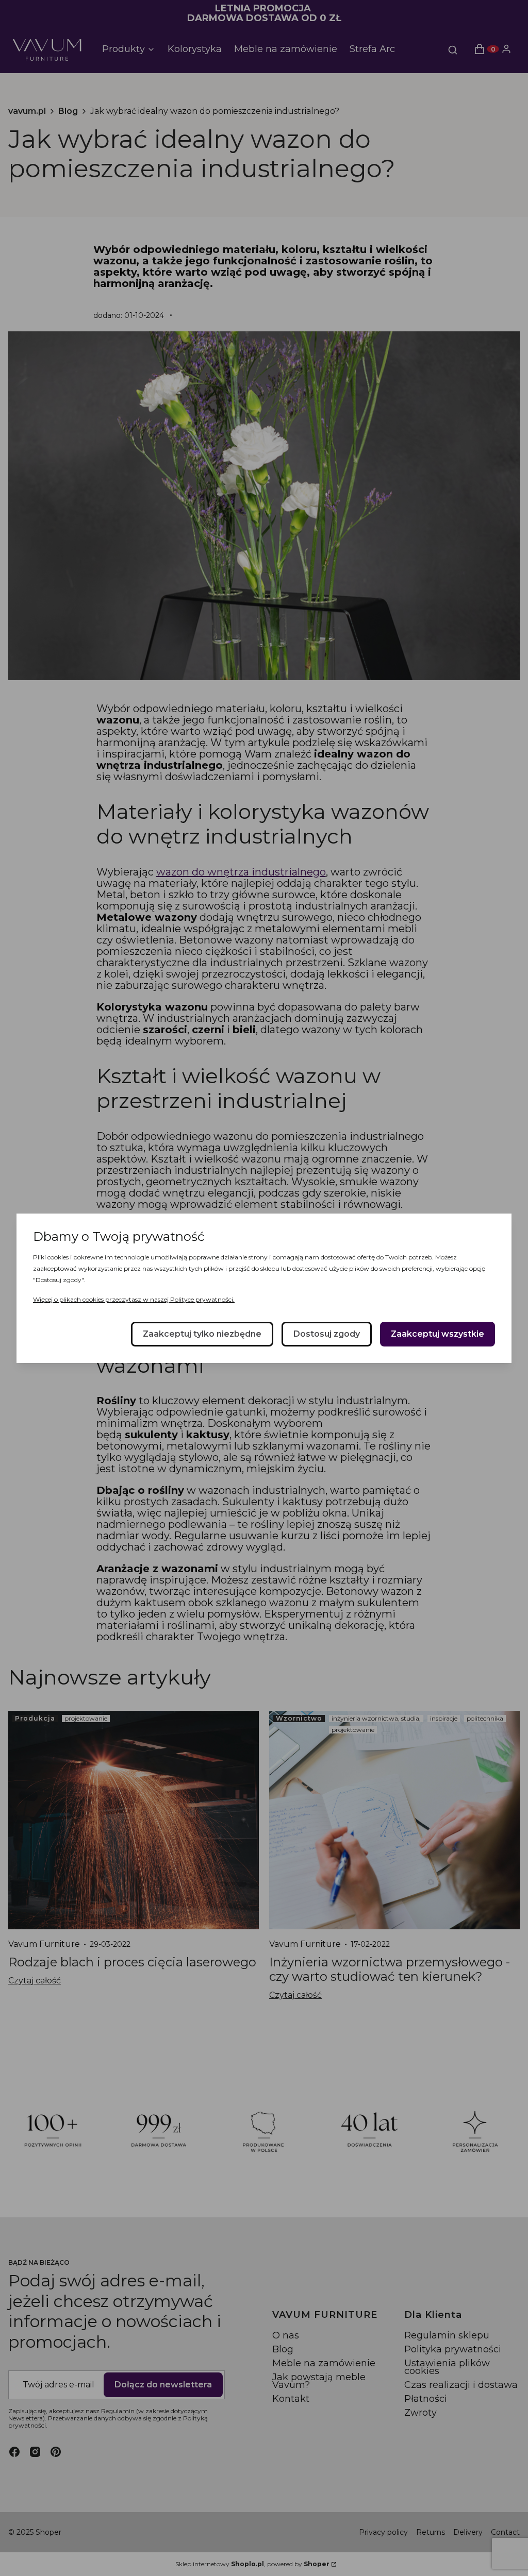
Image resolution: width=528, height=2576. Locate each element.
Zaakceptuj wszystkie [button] (438, 1334)
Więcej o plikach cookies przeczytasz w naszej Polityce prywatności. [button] (134, 1299)
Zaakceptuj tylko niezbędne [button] (202, 1334)
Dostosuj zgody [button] (327, 1334)
